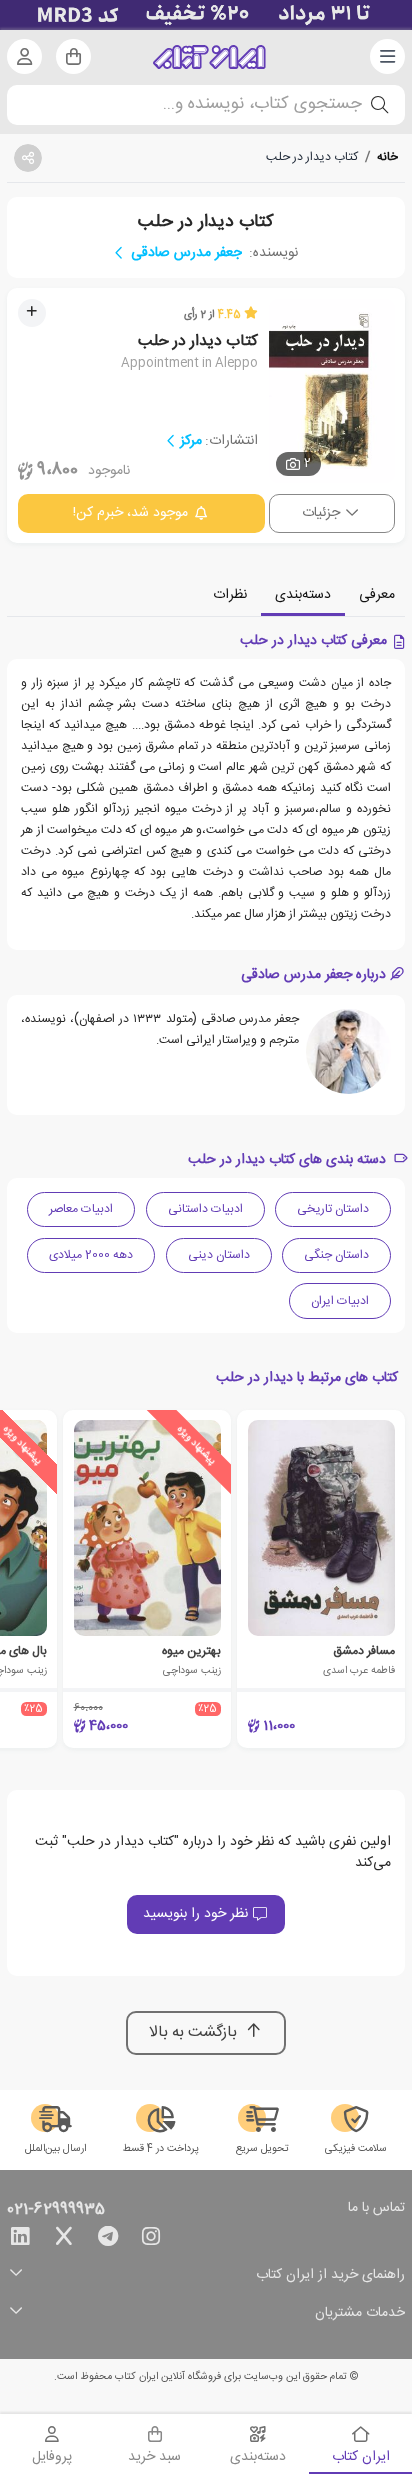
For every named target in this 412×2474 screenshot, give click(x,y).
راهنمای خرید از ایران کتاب (330, 2275)
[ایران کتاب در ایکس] (64, 2240)
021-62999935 (56, 2210)
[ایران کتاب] (209, 57)
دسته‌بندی (303, 595)
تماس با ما (376, 2209)
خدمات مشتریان (360, 2313)
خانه (387, 157)
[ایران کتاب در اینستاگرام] (151, 2240)
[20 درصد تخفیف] (206, 15)
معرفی (377, 595)
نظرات (230, 595)
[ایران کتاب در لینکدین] (20, 2240)
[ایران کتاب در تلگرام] (108, 2240)
